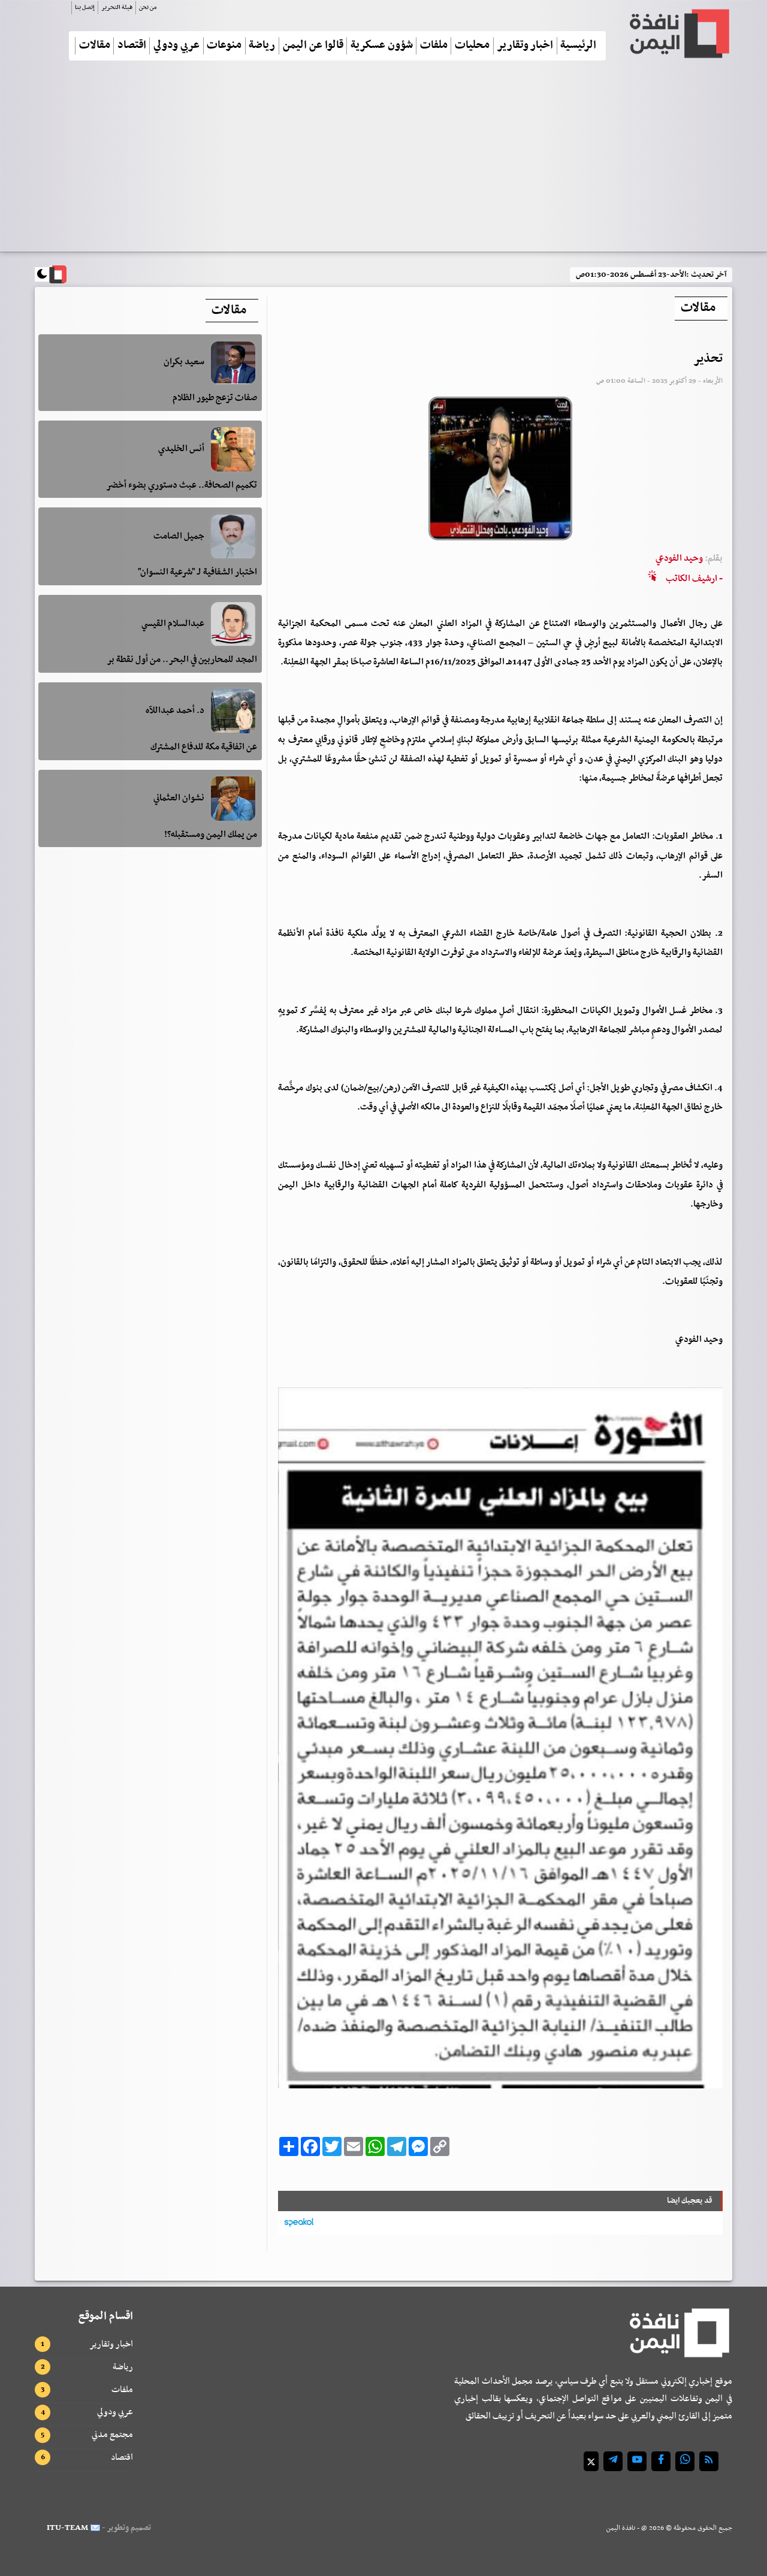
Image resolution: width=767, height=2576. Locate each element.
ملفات (434, 46)
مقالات (95, 46)
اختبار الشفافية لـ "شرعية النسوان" (197, 573)
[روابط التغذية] (709, 2461)
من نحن (148, 7)
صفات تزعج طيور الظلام (215, 398)
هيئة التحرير (117, 7)
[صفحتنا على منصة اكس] (591, 2461)
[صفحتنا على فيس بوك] (661, 2461)
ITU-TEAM (67, 2528)
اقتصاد (132, 46)
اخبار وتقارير (525, 46)
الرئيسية (578, 46)
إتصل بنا (85, 7)
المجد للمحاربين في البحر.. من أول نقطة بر (182, 660)
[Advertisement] (383, 161)
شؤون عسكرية (382, 46)
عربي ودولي (176, 46)
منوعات (224, 46)
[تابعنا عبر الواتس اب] (685, 2461)
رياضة (262, 46)
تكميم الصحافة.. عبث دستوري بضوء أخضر (182, 485)
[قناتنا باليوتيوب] (637, 2461)
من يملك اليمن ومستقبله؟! (211, 835)
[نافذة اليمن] (678, 34)
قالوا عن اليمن (313, 46)
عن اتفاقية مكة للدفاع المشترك (204, 747)
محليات (472, 46)
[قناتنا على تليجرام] (613, 2461)
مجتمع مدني (112, 2435)
